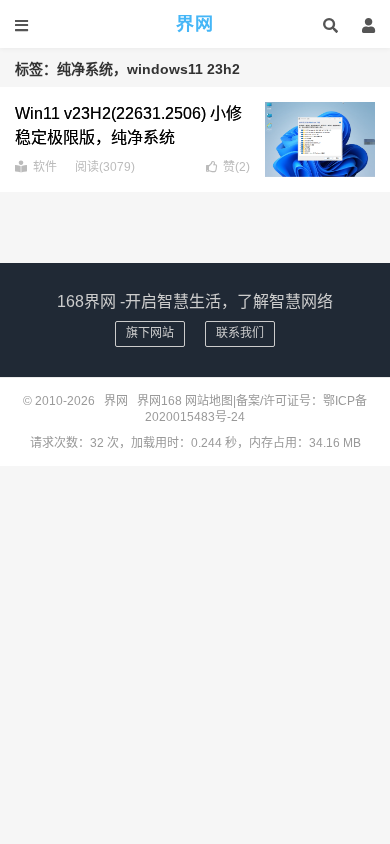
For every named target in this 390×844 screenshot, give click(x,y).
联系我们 (240, 333)
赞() (236, 167)
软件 (45, 167)
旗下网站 (150, 333)
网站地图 (209, 401)
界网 (195, 24)
